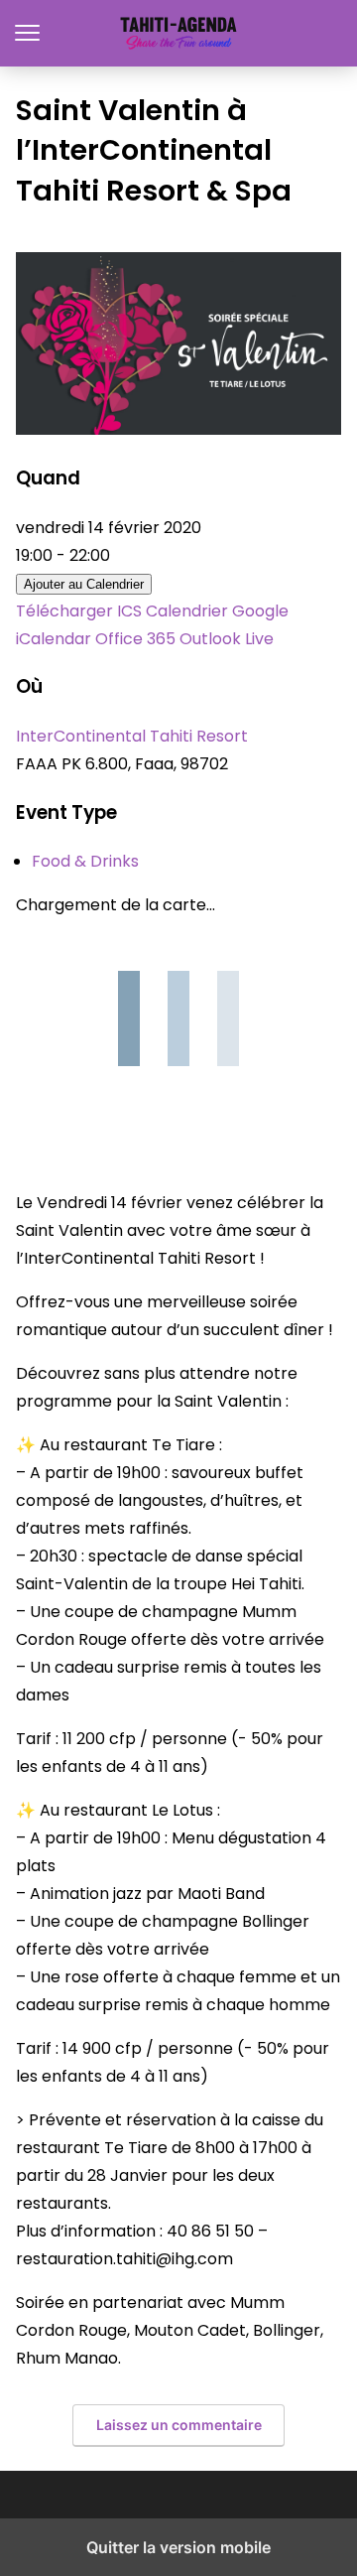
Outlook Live (227, 639)
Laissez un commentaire (179, 2425)
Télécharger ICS (79, 611)
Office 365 (135, 639)
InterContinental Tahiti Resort (132, 736)
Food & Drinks (85, 861)
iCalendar (54, 639)
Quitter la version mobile (178, 2547)
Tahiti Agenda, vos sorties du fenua (179, 33)
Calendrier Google (217, 611)
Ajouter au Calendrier (84, 584)
